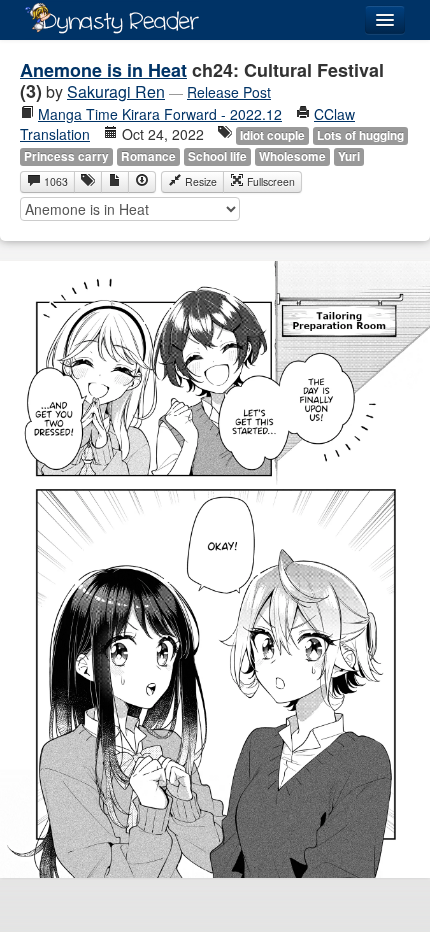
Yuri (349, 156)
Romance (148, 156)
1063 (54, 181)
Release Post (229, 92)
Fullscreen (269, 181)
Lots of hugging (360, 135)
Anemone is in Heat (103, 70)
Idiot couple (272, 135)
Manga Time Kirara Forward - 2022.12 (160, 114)
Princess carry (66, 156)
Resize (199, 181)
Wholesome (292, 156)
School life (217, 156)
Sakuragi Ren (116, 91)
